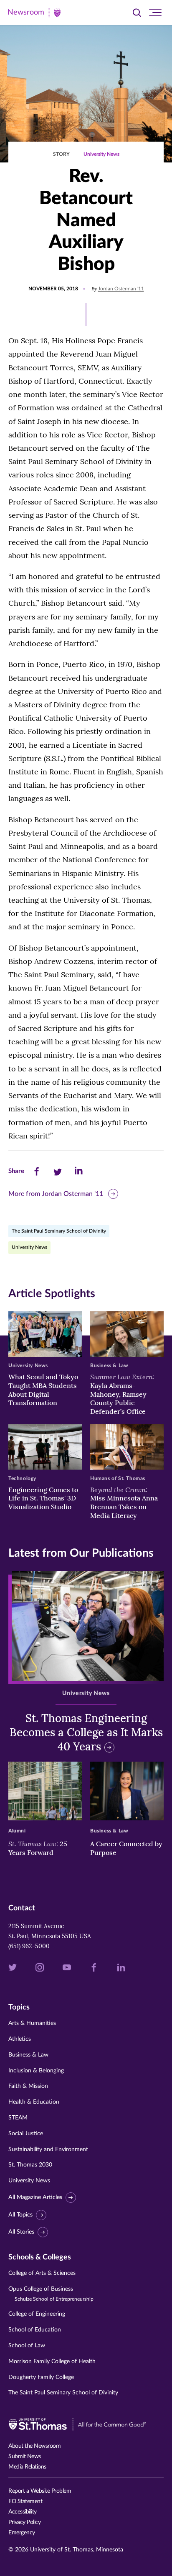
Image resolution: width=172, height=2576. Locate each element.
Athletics (20, 2039)
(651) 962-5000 (29, 1946)
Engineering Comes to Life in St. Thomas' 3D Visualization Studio (43, 1498)
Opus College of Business (51, 2294)
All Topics (20, 2215)
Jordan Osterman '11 (121, 289)
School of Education (35, 2330)
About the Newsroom (34, 2446)
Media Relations (27, 2467)
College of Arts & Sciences (42, 2273)
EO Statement (25, 2501)
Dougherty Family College (41, 2377)
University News (101, 154)
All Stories (21, 2232)
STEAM (18, 2118)
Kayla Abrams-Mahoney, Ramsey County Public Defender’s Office (122, 1394)
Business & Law (28, 2055)
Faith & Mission (28, 2086)
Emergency (22, 2533)
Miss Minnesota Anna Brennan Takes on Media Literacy (124, 1503)
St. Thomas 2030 (30, 2165)
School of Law (27, 2346)
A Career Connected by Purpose (126, 1848)
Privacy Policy (24, 2522)
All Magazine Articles (35, 2197)
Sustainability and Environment (48, 2149)
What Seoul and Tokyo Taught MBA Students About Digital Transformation (43, 1390)
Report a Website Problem (40, 2491)
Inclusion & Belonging (36, 2071)
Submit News (25, 2456)
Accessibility (23, 2512)
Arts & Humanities (32, 2023)
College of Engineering (37, 2314)
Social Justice (26, 2134)
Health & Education (34, 2102)
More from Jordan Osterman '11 (56, 1194)
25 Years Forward (38, 1848)
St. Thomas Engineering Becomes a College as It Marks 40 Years (86, 1732)
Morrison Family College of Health (52, 2361)
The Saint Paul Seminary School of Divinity (59, 1231)
